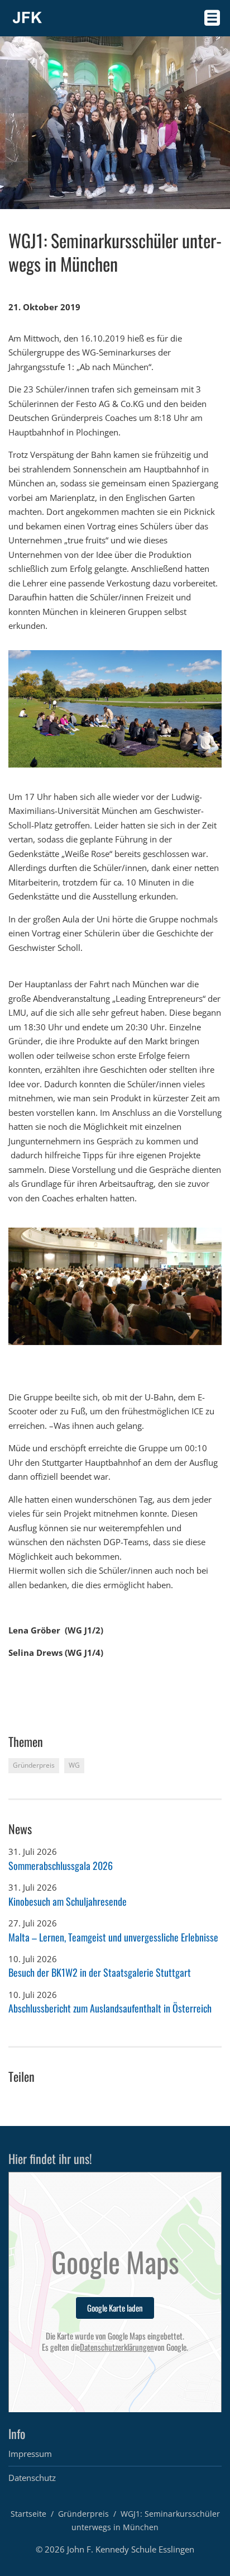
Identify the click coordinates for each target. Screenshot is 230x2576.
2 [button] (24, 1355)
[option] (115, 709)
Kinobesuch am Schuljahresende (68, 1901)
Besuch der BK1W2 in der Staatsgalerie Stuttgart (100, 1972)
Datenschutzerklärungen (117, 2347)
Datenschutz (32, 2478)
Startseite (28, 2514)
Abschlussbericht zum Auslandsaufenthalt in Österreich (110, 2008)
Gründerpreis (83, 2514)
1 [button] (13, 1355)
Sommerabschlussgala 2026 (61, 1865)
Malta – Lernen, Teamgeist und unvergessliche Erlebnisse (113, 1937)
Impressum (30, 2454)
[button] (39, 1250)
